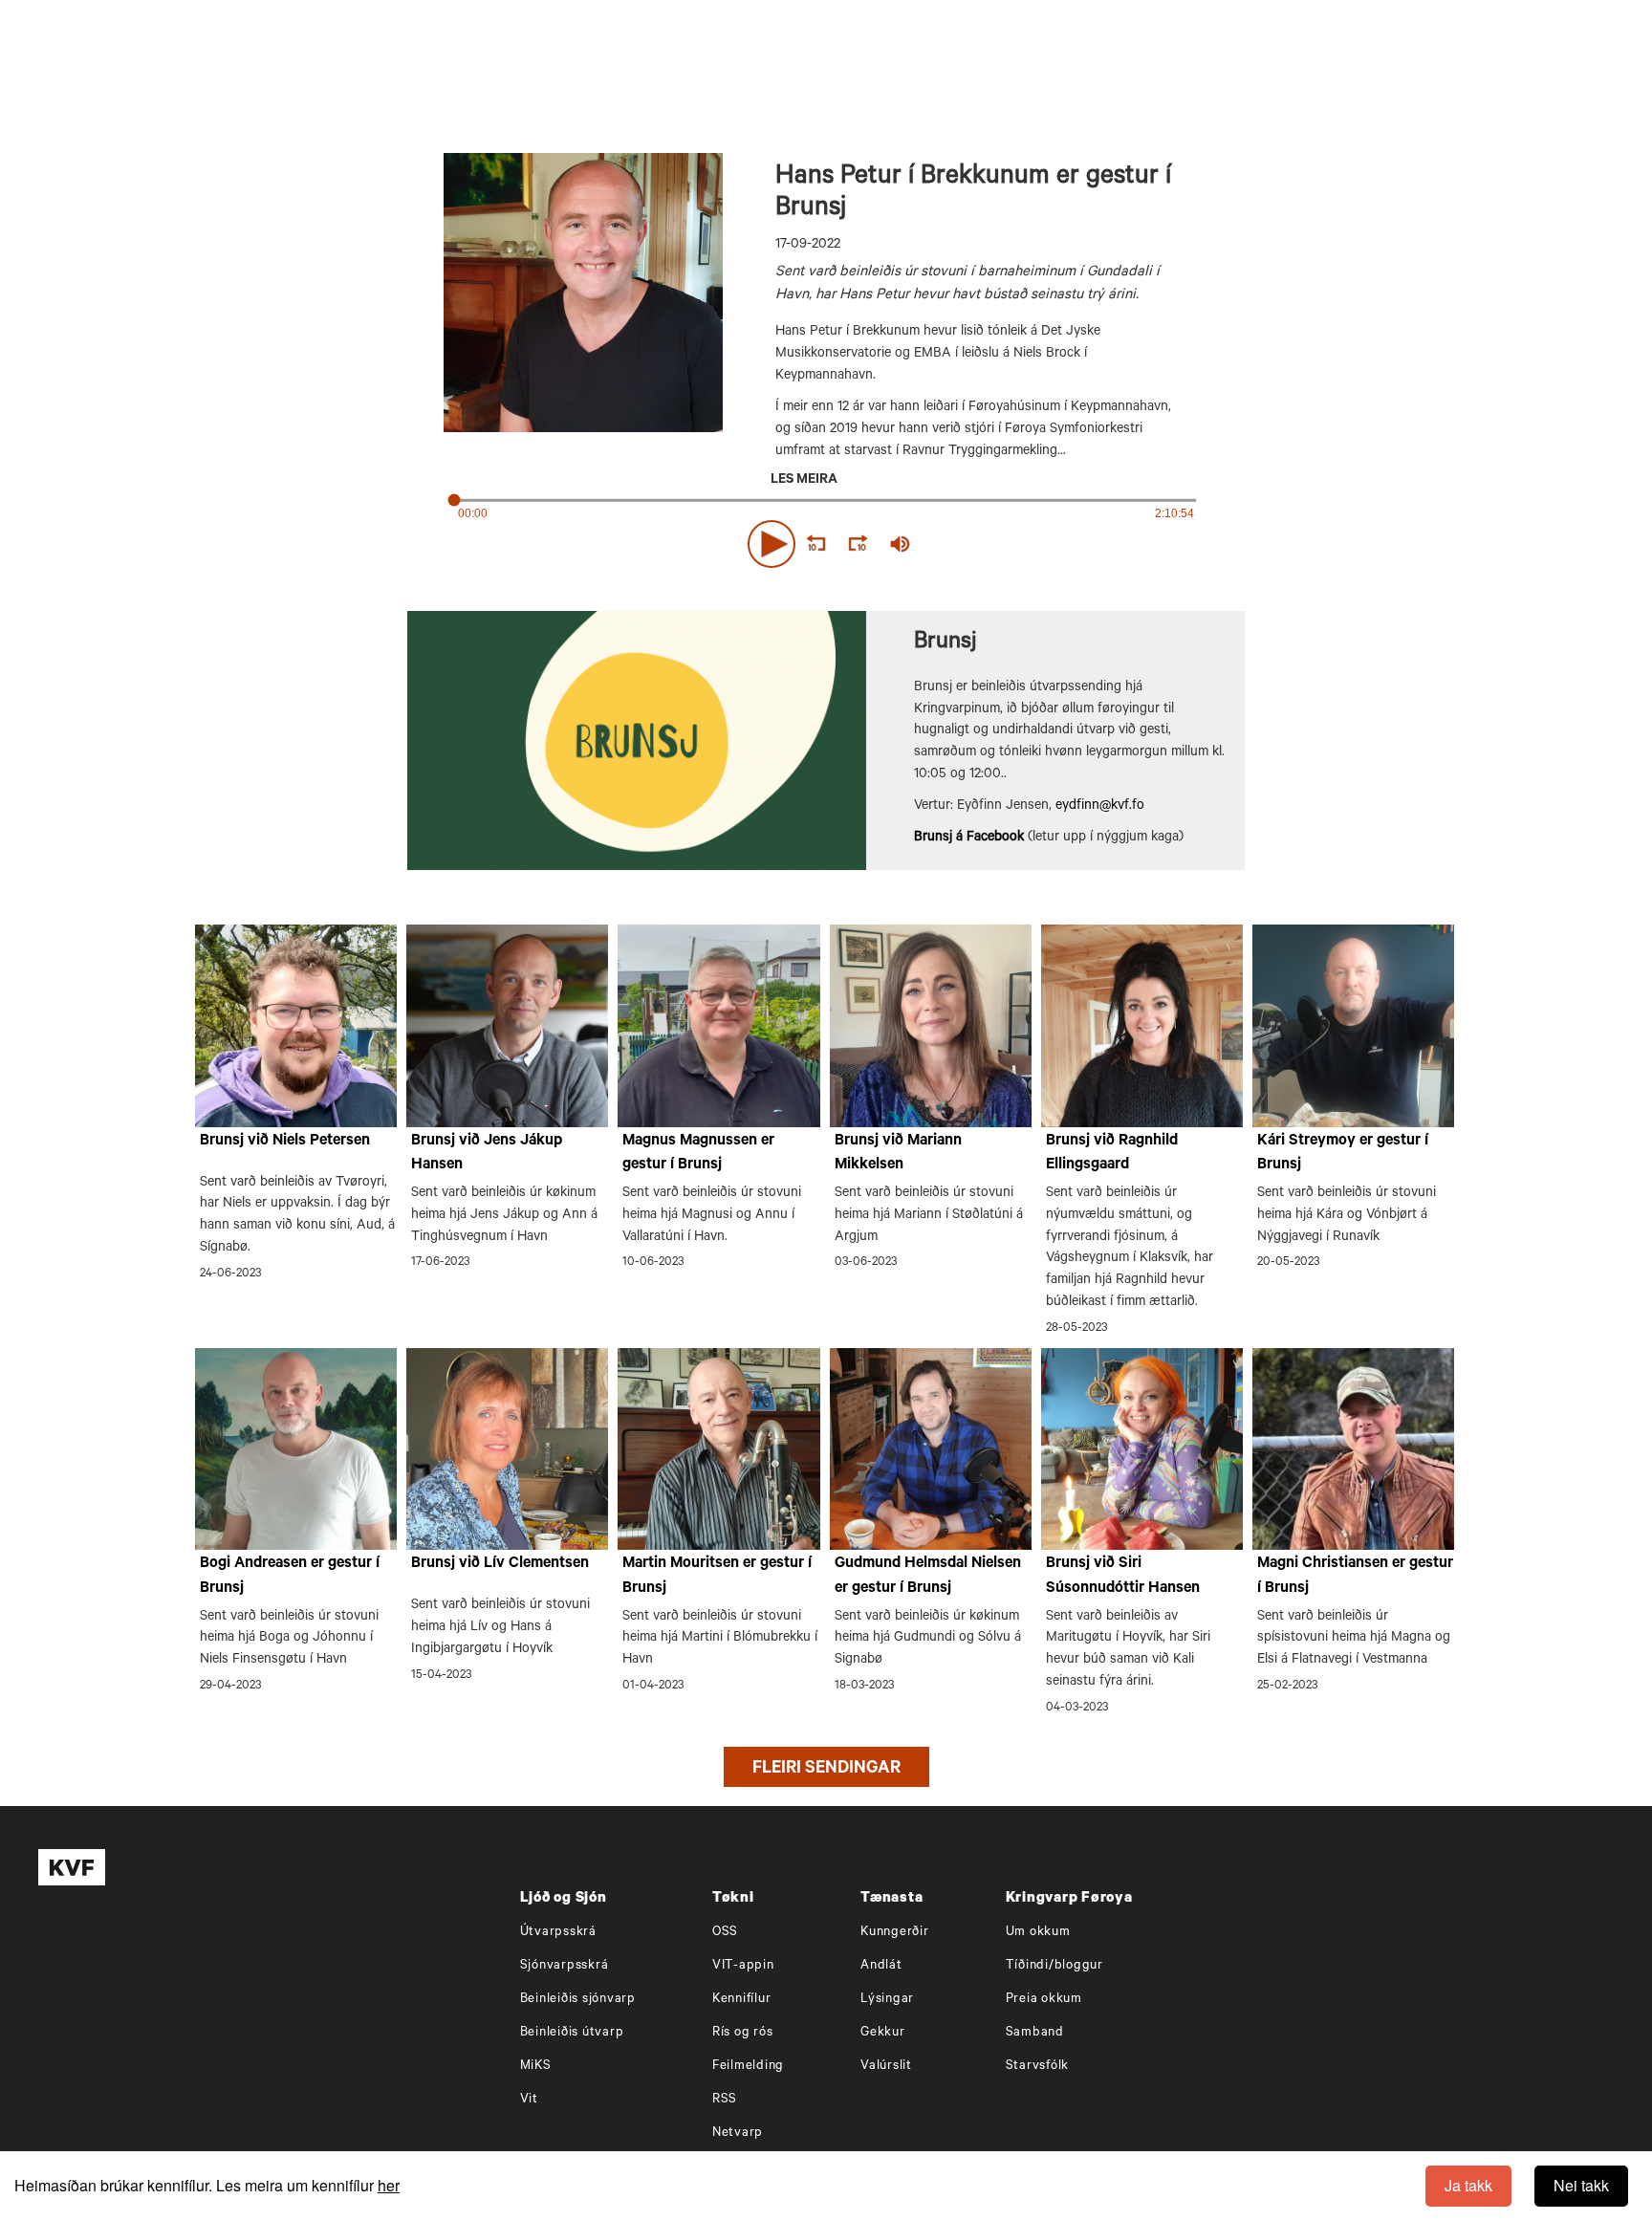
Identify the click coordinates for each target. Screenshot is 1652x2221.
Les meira (804, 481)
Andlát (881, 1966)
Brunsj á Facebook (969, 838)
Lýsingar (887, 2000)
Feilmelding (748, 2067)
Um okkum (1038, 1933)
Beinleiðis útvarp (572, 2033)
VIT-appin (743, 1966)
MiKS (536, 2067)
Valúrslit (886, 2067)
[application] (826, 540)
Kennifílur (742, 2000)
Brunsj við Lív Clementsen (500, 1564)
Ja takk (1468, 2185)
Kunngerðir (895, 1933)
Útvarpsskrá (558, 1933)
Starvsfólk (1038, 2067)
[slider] (989, 544)
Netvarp (738, 2134)
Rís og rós (743, 2033)
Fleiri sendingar (826, 1770)
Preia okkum (1044, 2000)
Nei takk (1581, 2185)
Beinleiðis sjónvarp (578, 2000)
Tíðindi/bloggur (1054, 1966)
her (389, 2185)
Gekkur (883, 2033)
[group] (901, 544)
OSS (725, 1933)
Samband (1035, 2033)
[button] (772, 544)
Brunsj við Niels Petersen (285, 1142)
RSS (725, 2100)
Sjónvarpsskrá (565, 1966)
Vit (529, 2100)
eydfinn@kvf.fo (1100, 807)
